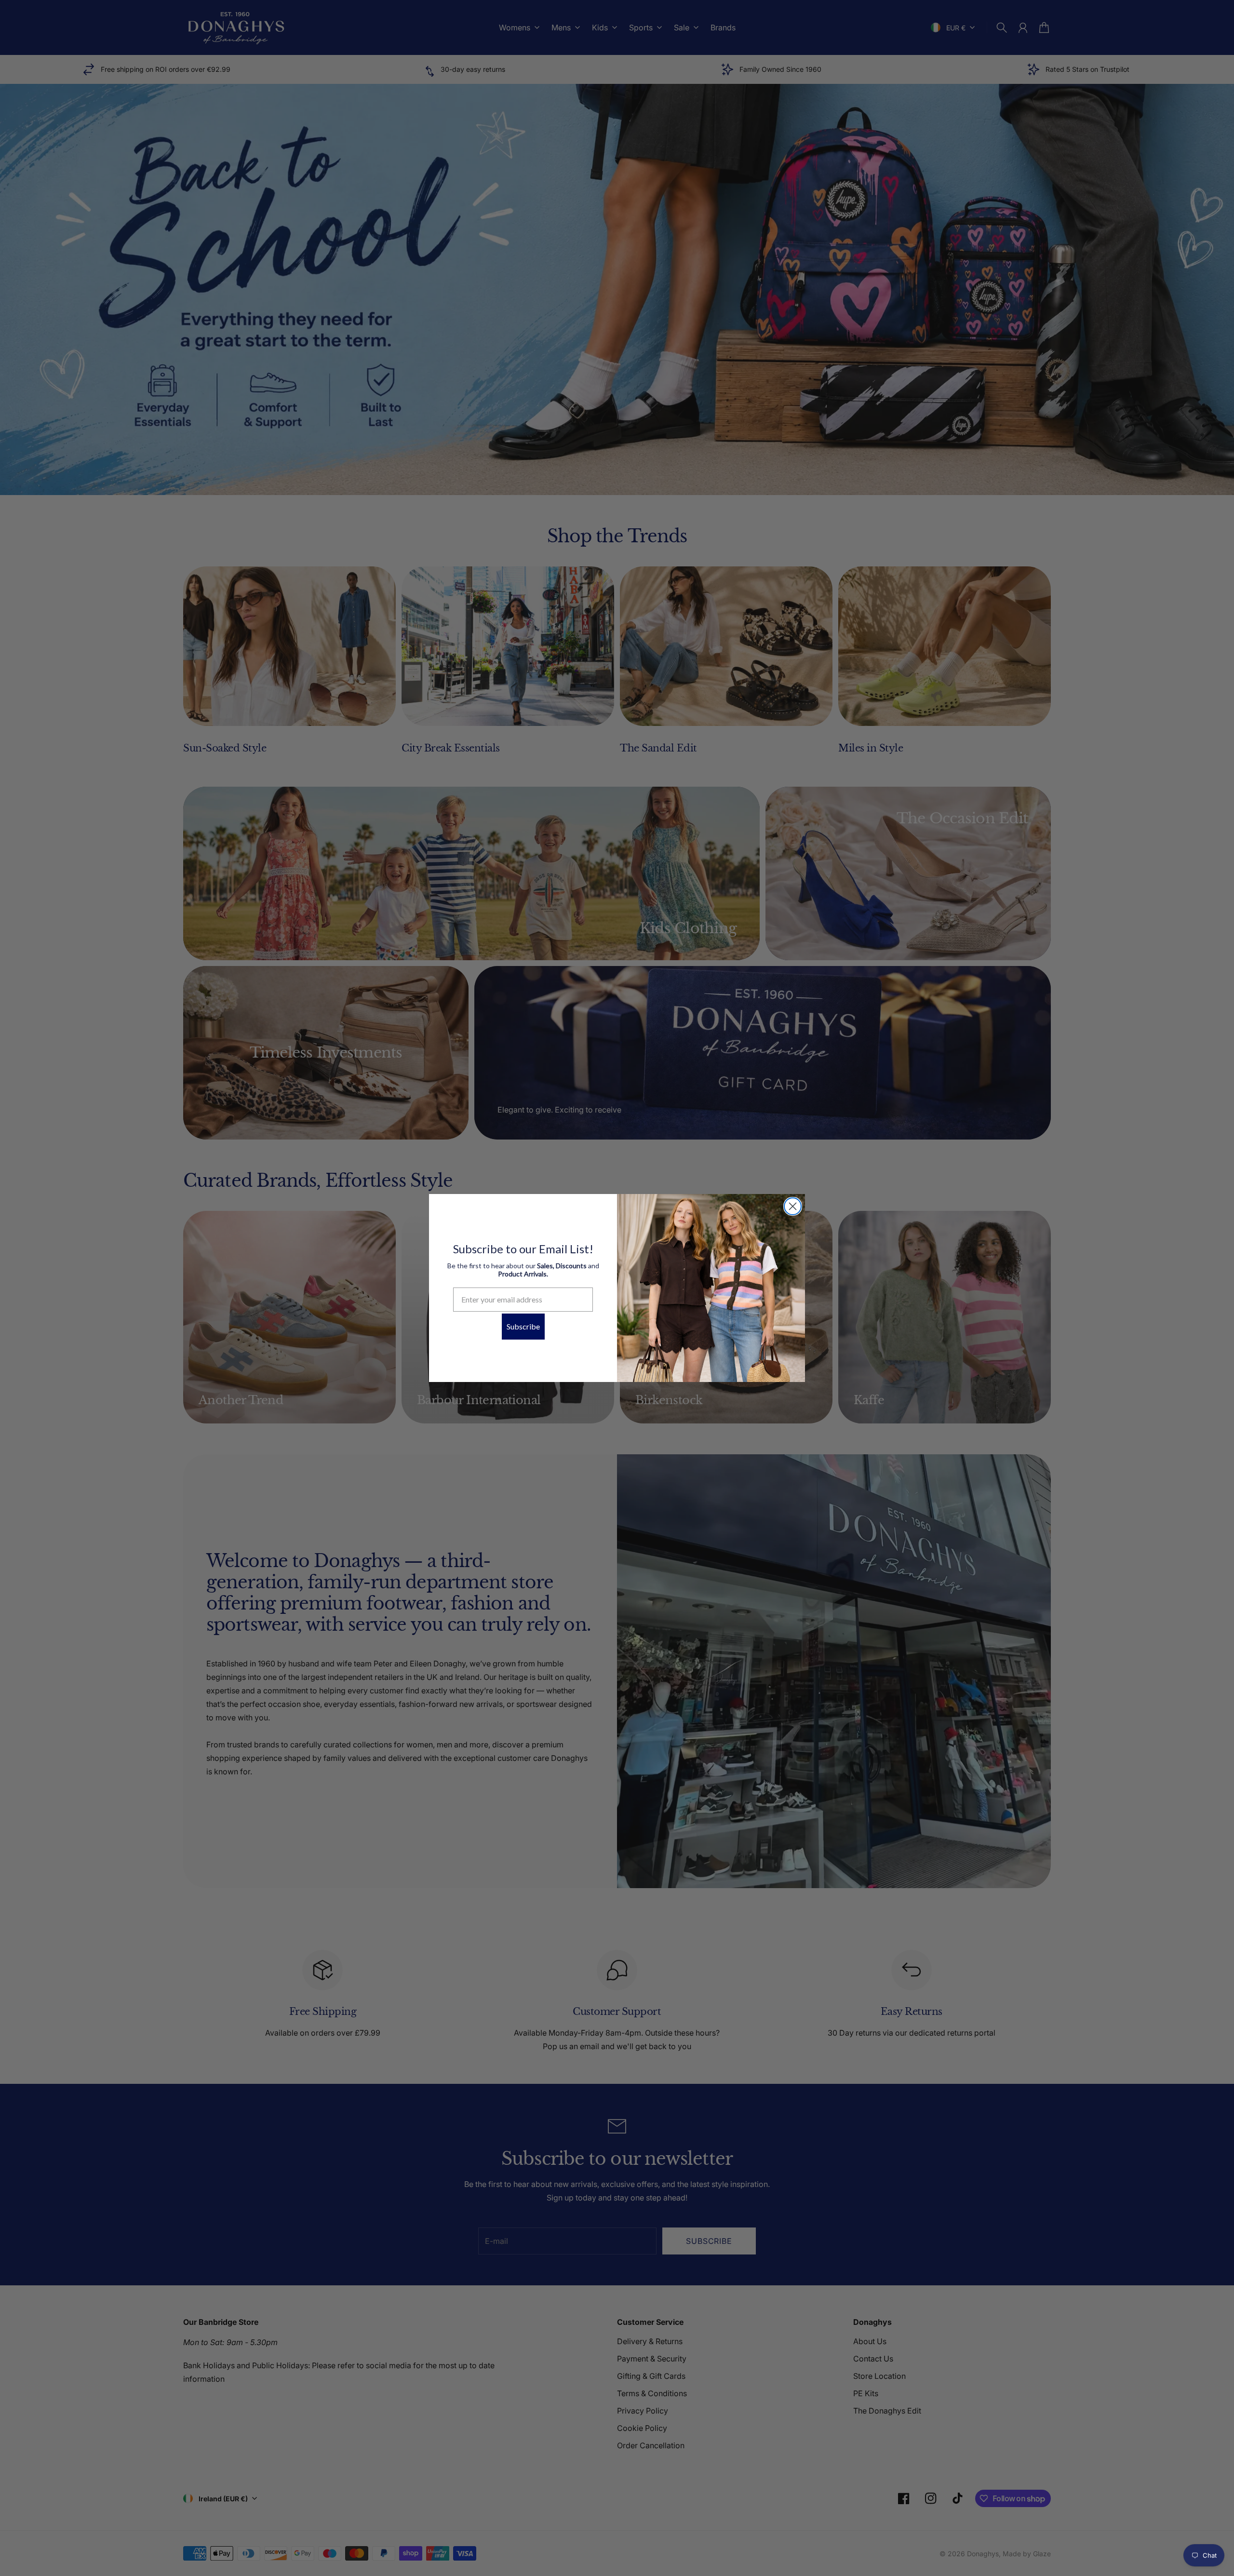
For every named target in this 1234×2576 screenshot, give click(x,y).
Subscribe (523, 1326)
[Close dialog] (793, 1206)
